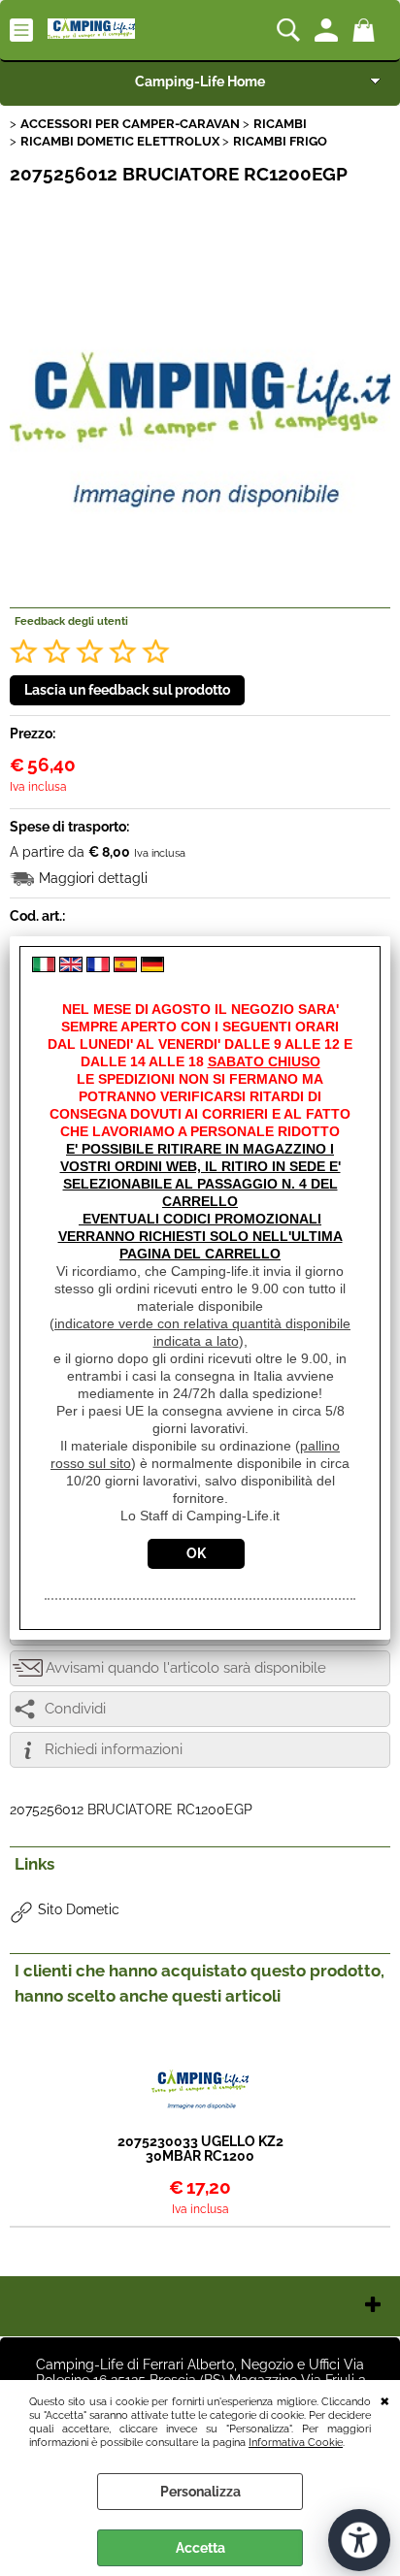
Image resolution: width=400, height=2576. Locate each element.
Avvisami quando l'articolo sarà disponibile (186, 1668)
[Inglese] (71, 967)
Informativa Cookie (296, 2442)
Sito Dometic (79, 1909)
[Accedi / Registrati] (329, 30)
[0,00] (367, 30)
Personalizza (200, 2492)
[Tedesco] (152, 967)
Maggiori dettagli (93, 878)
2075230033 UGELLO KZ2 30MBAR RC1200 (200, 2149)
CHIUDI (385, 2399)
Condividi (75, 1709)
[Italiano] (44, 967)
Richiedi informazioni (114, 1749)
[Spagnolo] (125, 967)
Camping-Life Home (200, 82)
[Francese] (98, 967)
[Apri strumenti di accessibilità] (359, 2540)
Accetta (200, 2548)
